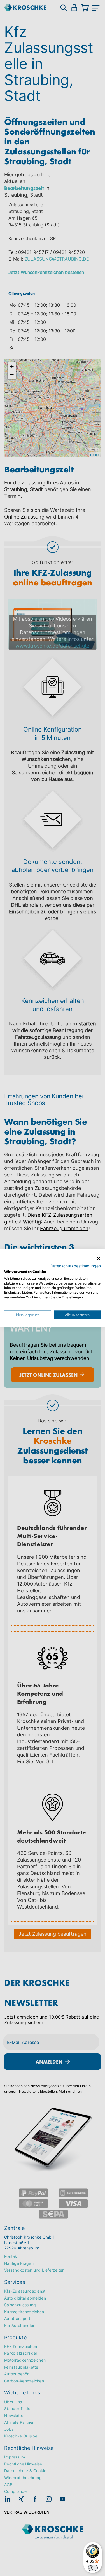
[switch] (93, 2568)
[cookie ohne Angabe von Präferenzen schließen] (99, 1259)
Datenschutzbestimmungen (76, 1266)
